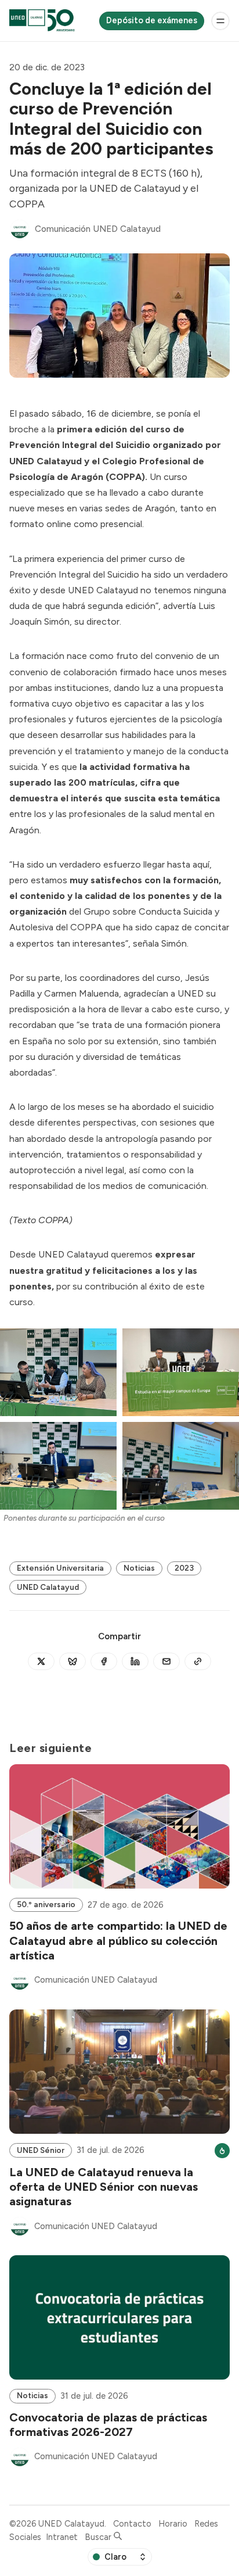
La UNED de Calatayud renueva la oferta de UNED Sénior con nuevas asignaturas (104, 2187)
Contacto (132, 2524)
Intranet (62, 2537)
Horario (173, 2524)
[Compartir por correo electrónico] (166, 1661)
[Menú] (220, 21)
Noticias (139, 1568)
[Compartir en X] (41, 1661)
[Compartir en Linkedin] (135, 1661)
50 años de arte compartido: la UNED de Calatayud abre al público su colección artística (118, 1940)
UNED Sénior (41, 2150)
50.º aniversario (46, 1904)
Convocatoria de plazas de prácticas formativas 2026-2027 (108, 2425)
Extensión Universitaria (60, 1568)
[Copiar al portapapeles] (198, 1661)
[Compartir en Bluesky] (73, 1661)
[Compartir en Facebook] (104, 1661)
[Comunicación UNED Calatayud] (20, 229)
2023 (184, 1568)
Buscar (99, 2537)
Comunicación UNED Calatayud (98, 229)
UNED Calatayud (48, 1587)
